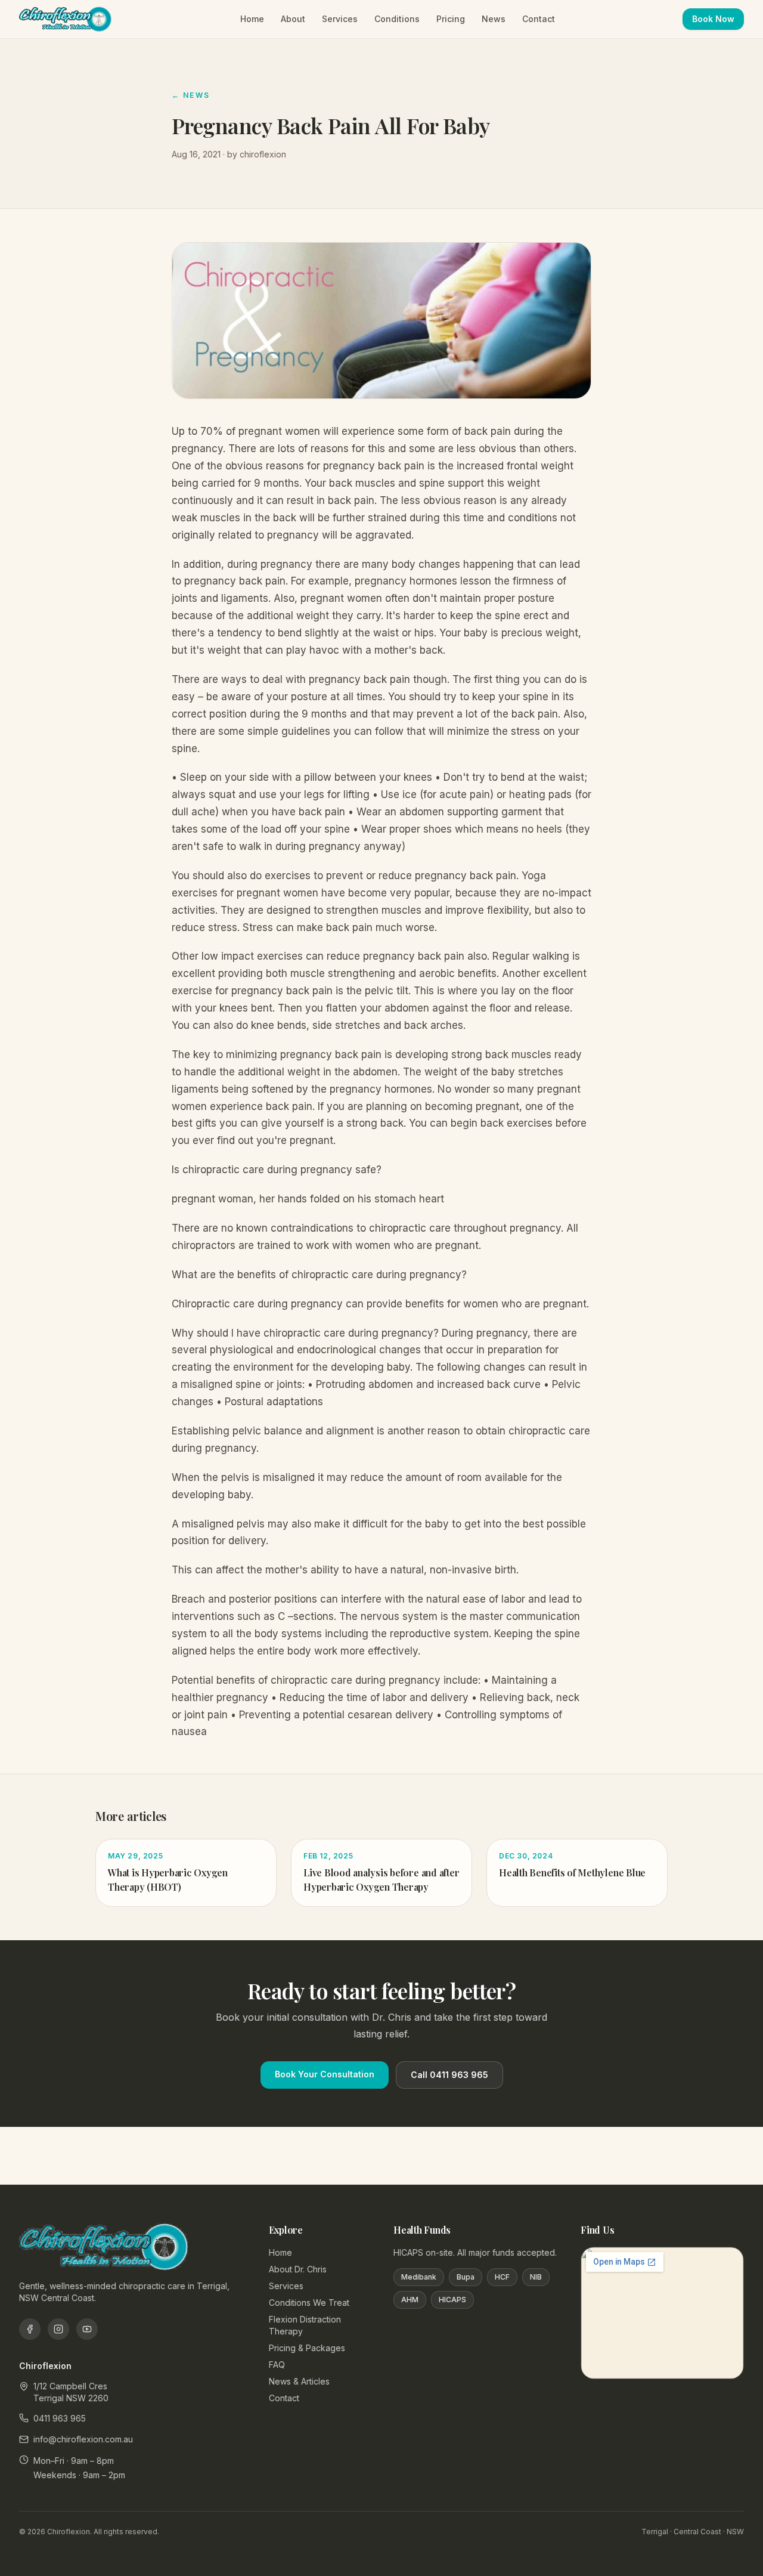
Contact (539, 19)
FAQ (277, 2365)
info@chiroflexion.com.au (83, 2439)
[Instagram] (58, 2329)
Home (252, 19)
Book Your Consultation (325, 2074)
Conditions (397, 19)
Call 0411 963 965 (449, 2075)
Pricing (451, 19)
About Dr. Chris (298, 2269)
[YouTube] (87, 2329)
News (494, 19)
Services (340, 19)
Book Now (713, 19)
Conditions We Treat (309, 2303)
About (293, 19)
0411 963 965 (60, 2418)
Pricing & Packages (307, 2348)
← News (191, 95)
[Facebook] (30, 2329)
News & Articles (299, 2381)
